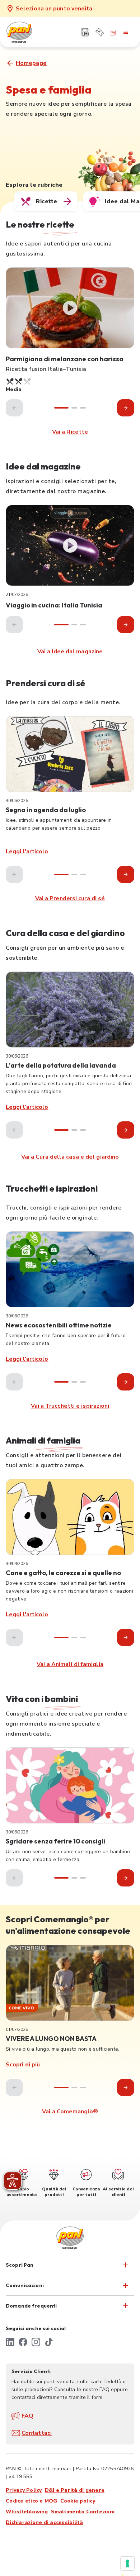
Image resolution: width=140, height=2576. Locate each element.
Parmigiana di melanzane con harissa (65, 359)
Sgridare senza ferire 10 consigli (55, 1841)
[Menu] (126, 32)
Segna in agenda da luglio (46, 810)
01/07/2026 (17, 2029)
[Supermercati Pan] (31, 32)
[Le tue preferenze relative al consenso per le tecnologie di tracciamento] (127, 2563)
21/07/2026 (17, 595)
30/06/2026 (17, 801)
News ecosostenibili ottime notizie (59, 1325)
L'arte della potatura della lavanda (61, 1065)
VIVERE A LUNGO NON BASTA (51, 2039)
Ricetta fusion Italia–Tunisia (46, 369)
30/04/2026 (17, 1564)
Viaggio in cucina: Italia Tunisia (54, 605)
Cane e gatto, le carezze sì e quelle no (63, 1573)
